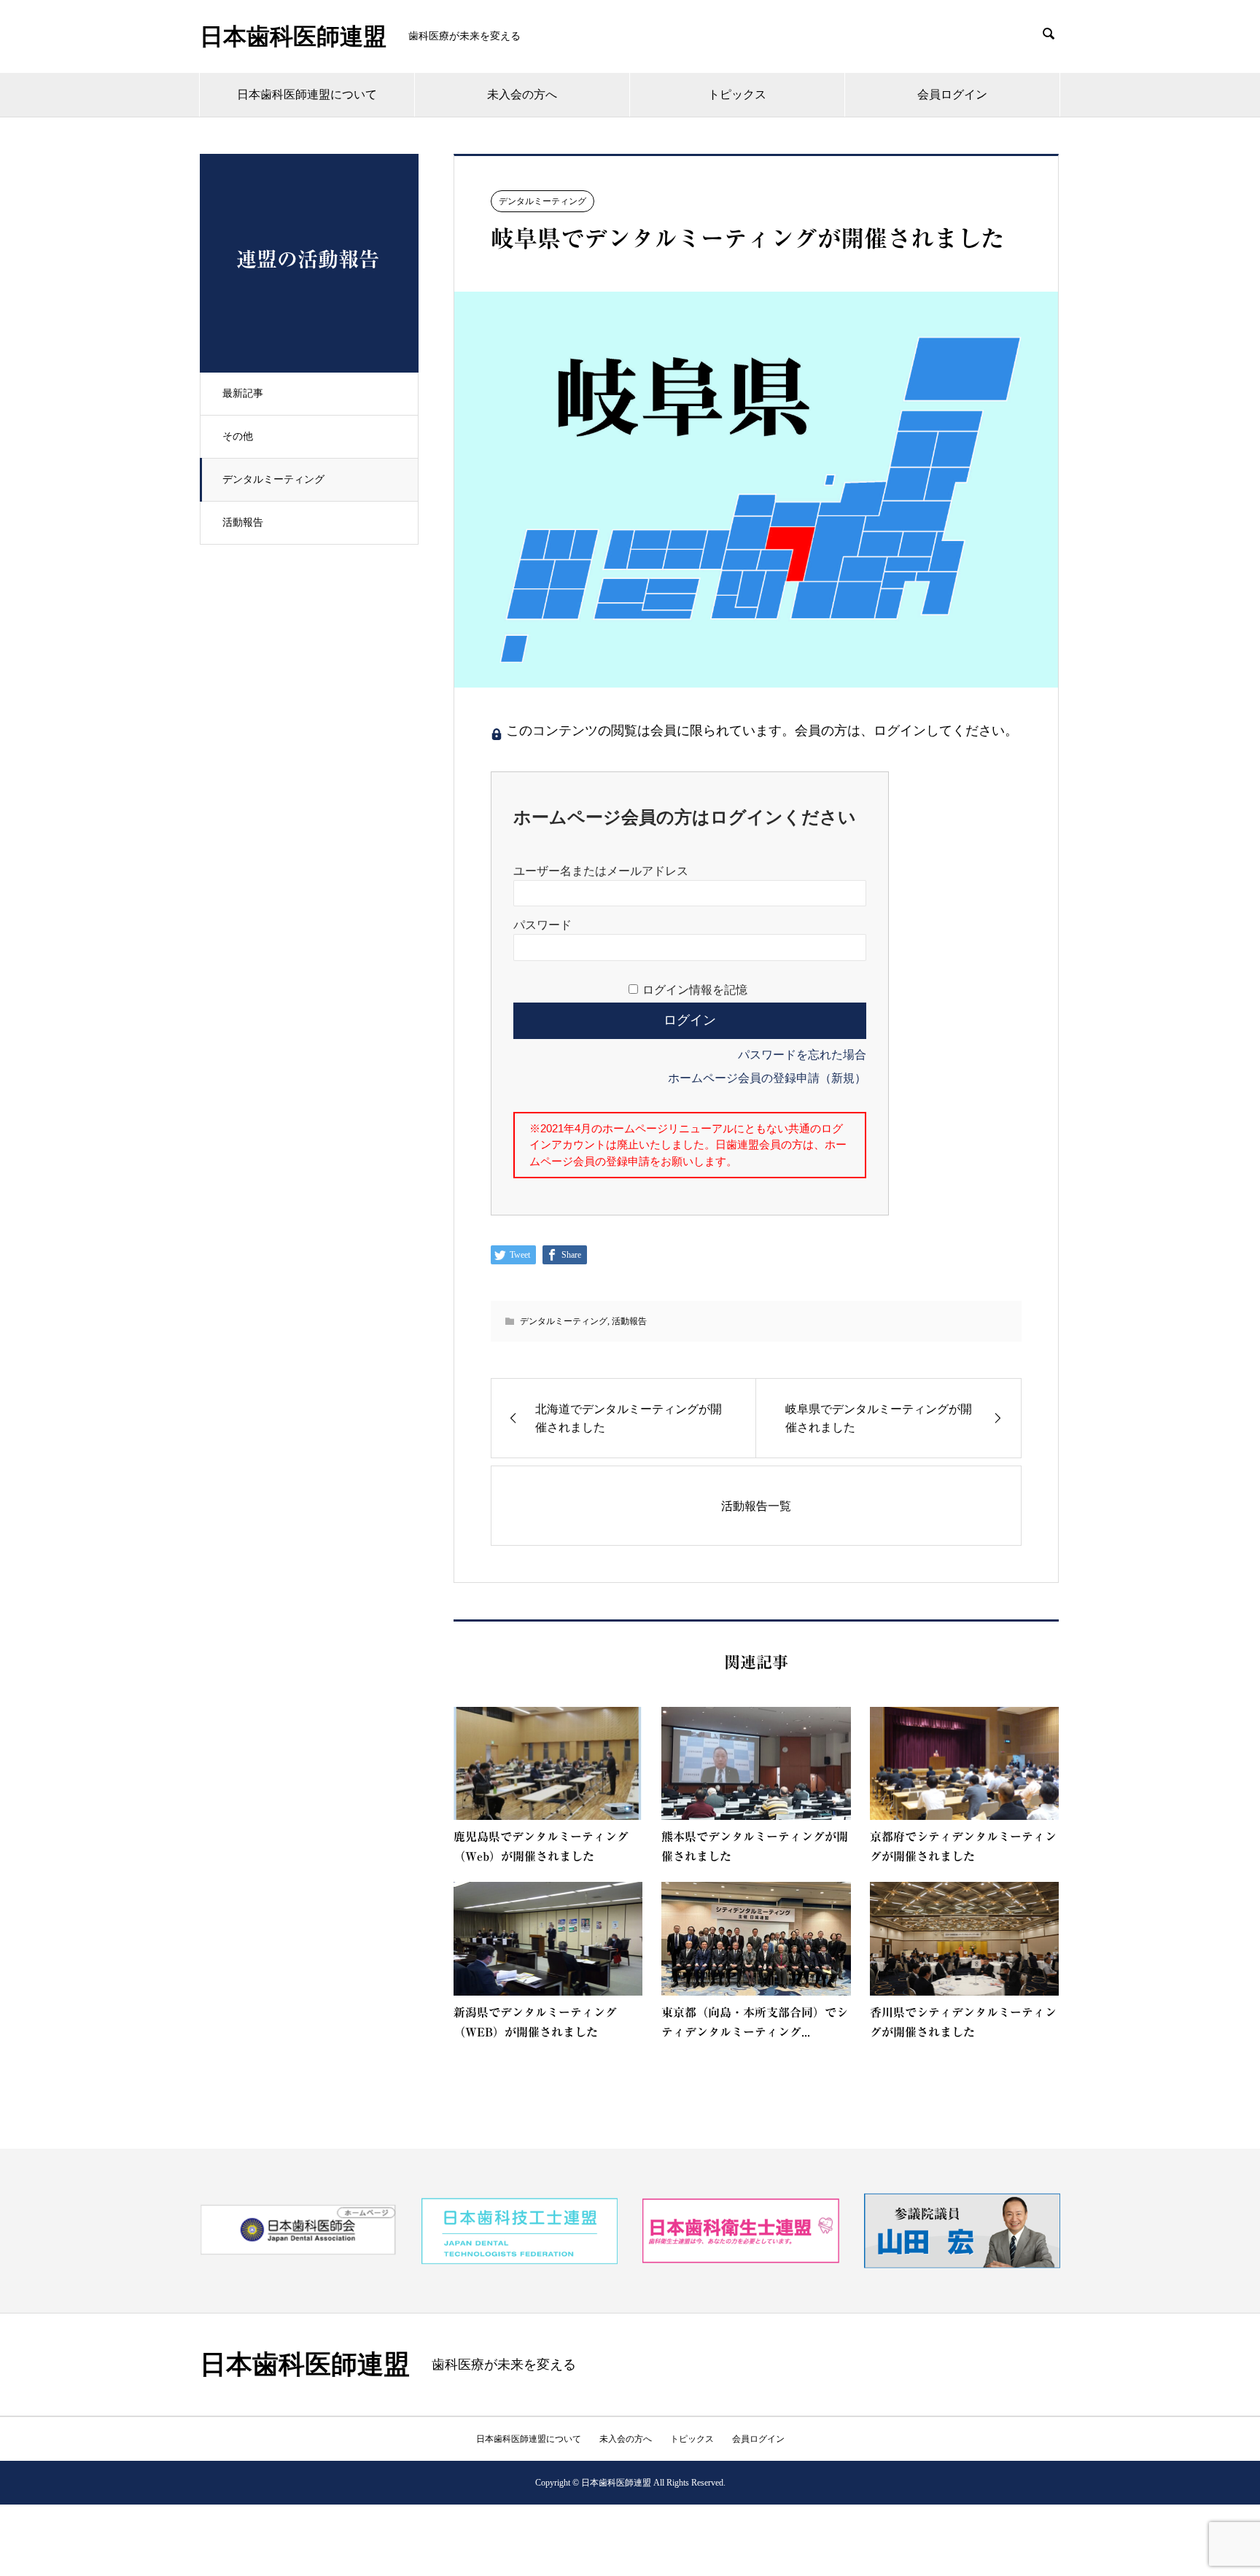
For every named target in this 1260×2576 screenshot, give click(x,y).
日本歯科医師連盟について (307, 94)
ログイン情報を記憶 (695, 990)
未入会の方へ (522, 94)
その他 (238, 436)
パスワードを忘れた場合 (802, 1055)
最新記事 (243, 393)
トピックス (737, 94)
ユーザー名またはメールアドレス (601, 871)
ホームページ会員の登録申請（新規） (767, 1078)
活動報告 (243, 522)
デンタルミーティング (273, 479)
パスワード (542, 925)
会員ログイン (952, 94)
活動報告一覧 (756, 1506)
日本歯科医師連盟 (293, 36)
